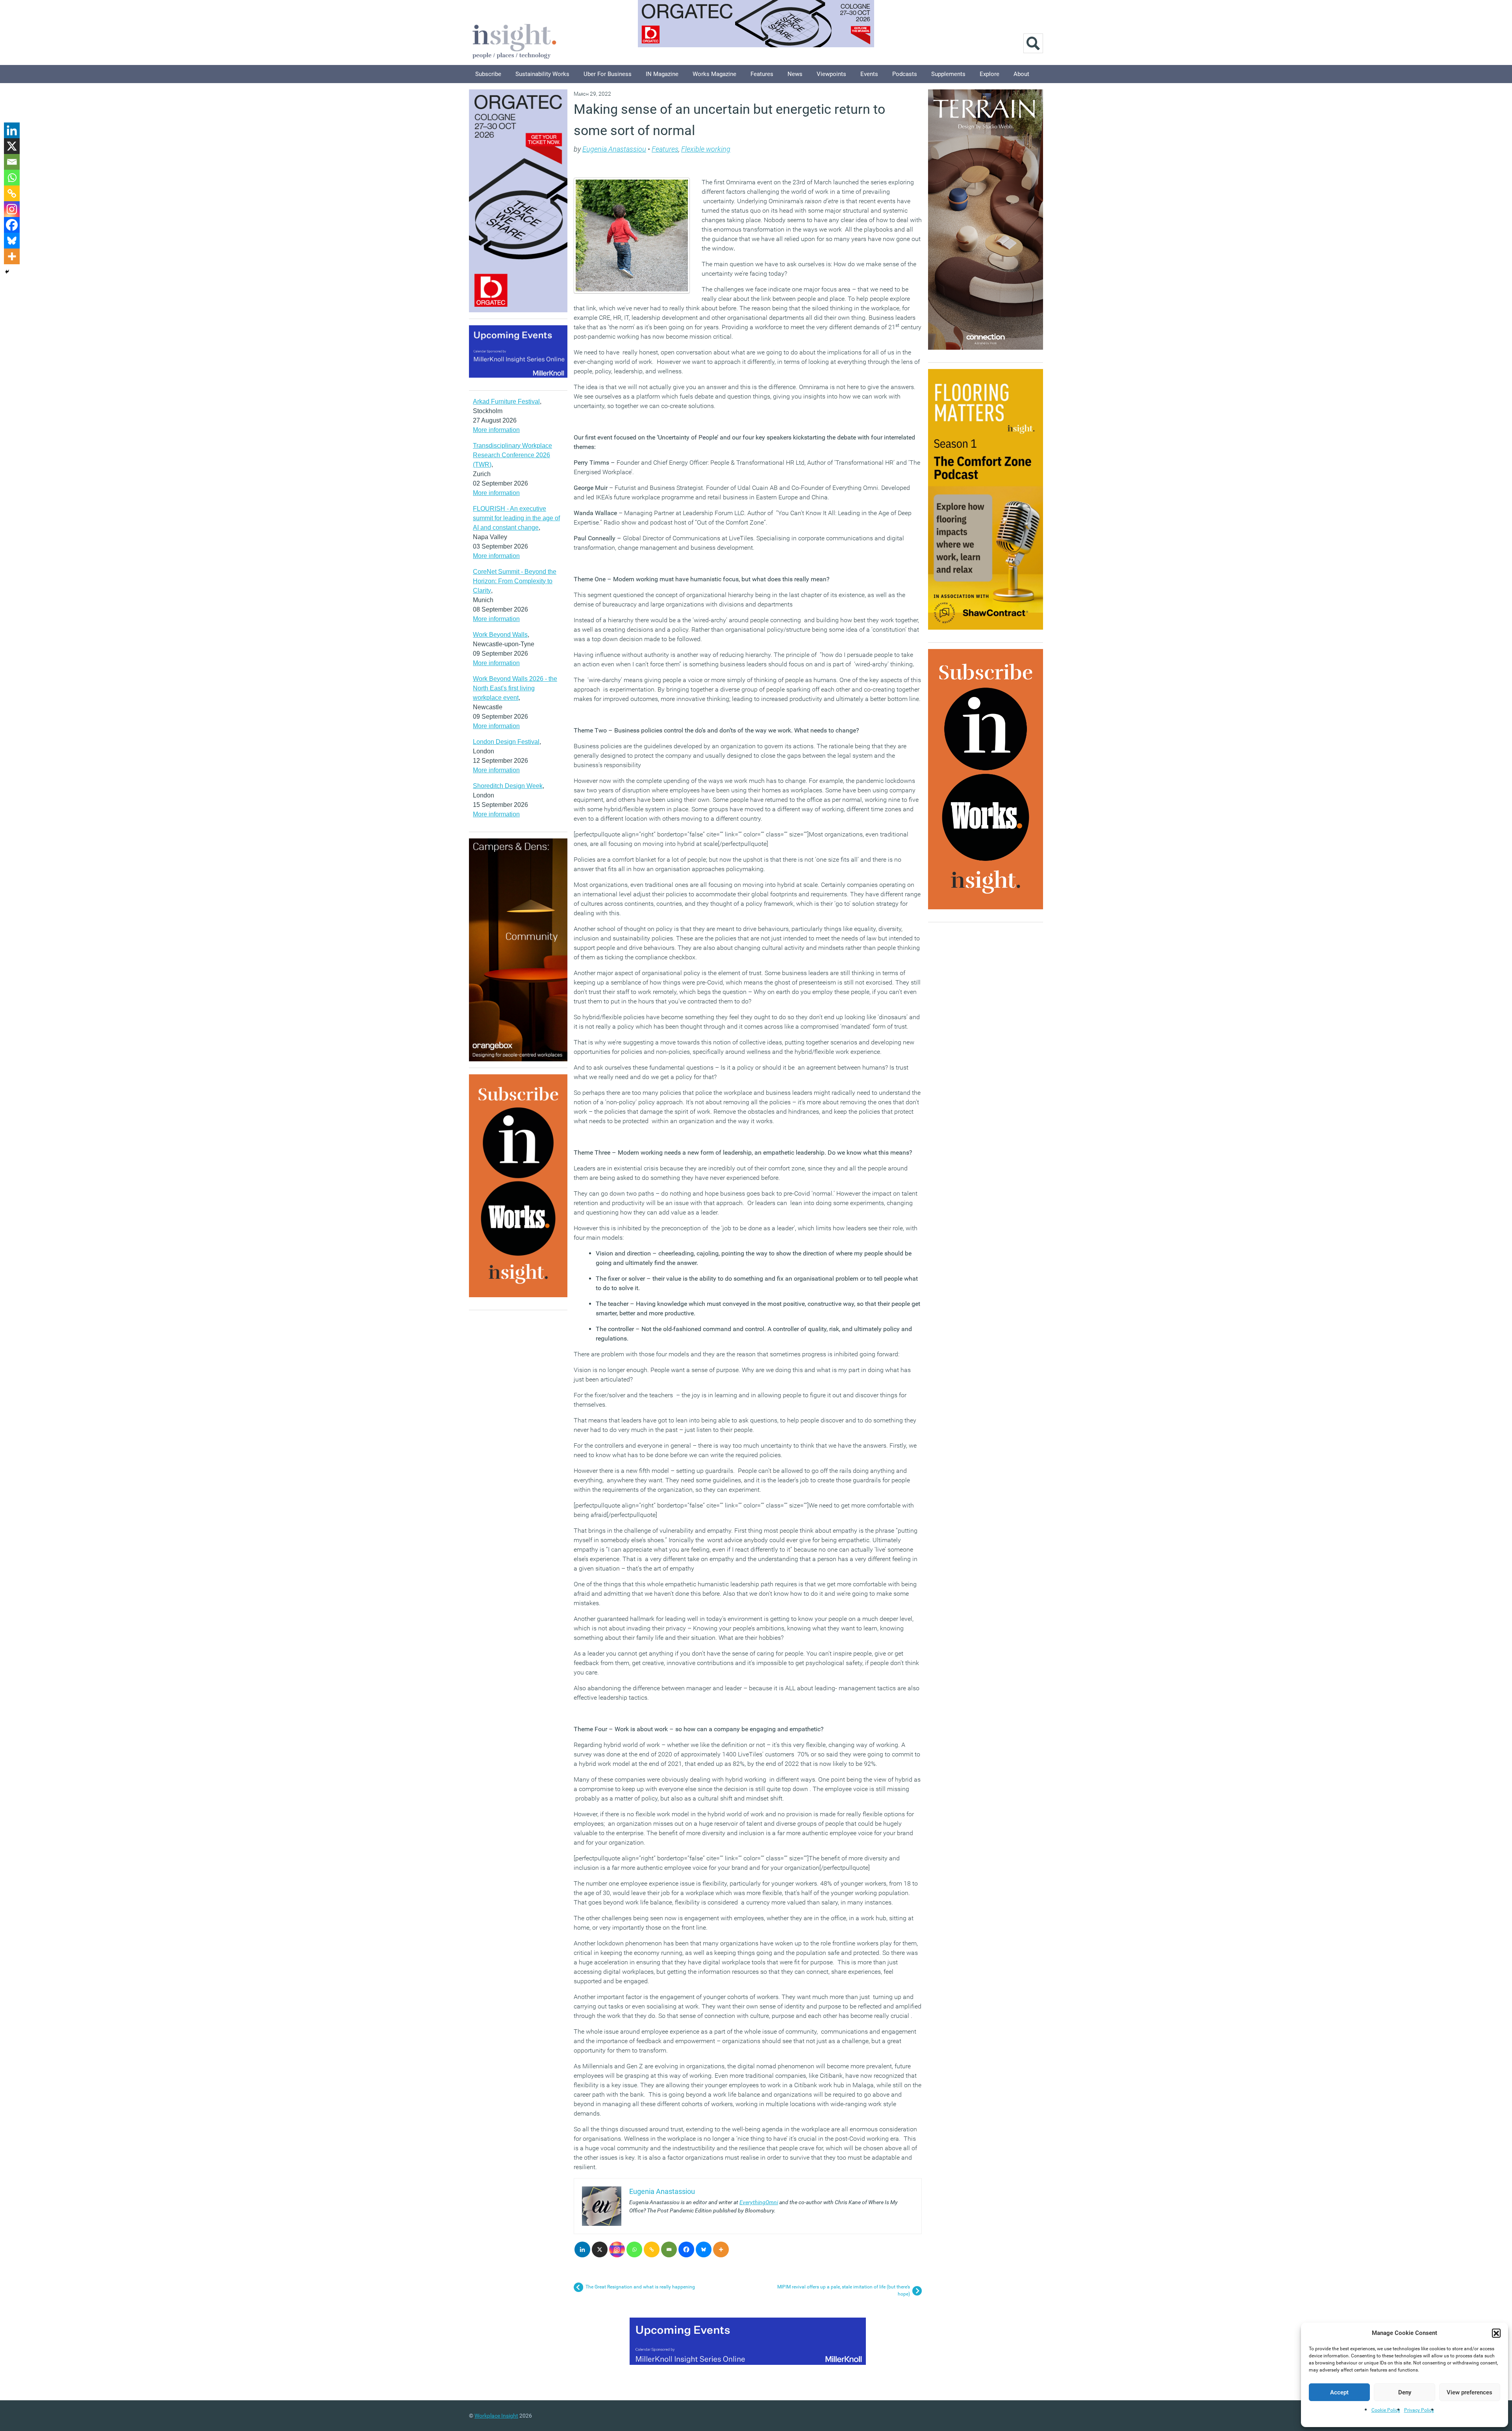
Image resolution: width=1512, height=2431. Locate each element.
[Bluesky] (704, 2249)
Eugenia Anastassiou (614, 149)
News (795, 74)
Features (762, 74)
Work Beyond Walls (500, 635)
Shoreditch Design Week (508, 786)
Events (869, 74)
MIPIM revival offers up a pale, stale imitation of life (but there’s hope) (844, 2290)
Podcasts (905, 74)
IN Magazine (662, 74)
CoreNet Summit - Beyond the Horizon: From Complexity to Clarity (515, 581)
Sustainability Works (542, 74)
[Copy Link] (652, 2249)
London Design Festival (506, 742)
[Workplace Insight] (514, 40)
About (1021, 74)
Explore (989, 74)
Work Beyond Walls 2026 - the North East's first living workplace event (515, 688)
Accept (1339, 2392)
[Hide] (7, 272)
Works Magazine (714, 74)
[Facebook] (686, 2249)
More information (496, 430)
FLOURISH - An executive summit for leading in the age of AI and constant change (516, 518)
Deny (1405, 2392)
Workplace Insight (496, 2416)
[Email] (669, 2249)
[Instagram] (617, 2249)
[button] (1496, 2333)
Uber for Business (608, 74)
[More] (721, 2249)
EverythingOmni (759, 2202)
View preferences (1469, 2392)
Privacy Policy (1419, 2410)
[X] (600, 2249)
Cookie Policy (1386, 2410)
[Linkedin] (582, 2249)
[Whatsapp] (634, 2249)
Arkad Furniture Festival (506, 401)
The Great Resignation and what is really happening (640, 2287)
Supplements (948, 74)
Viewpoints (831, 74)
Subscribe (488, 74)
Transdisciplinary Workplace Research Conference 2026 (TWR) (512, 455)
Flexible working (706, 149)
